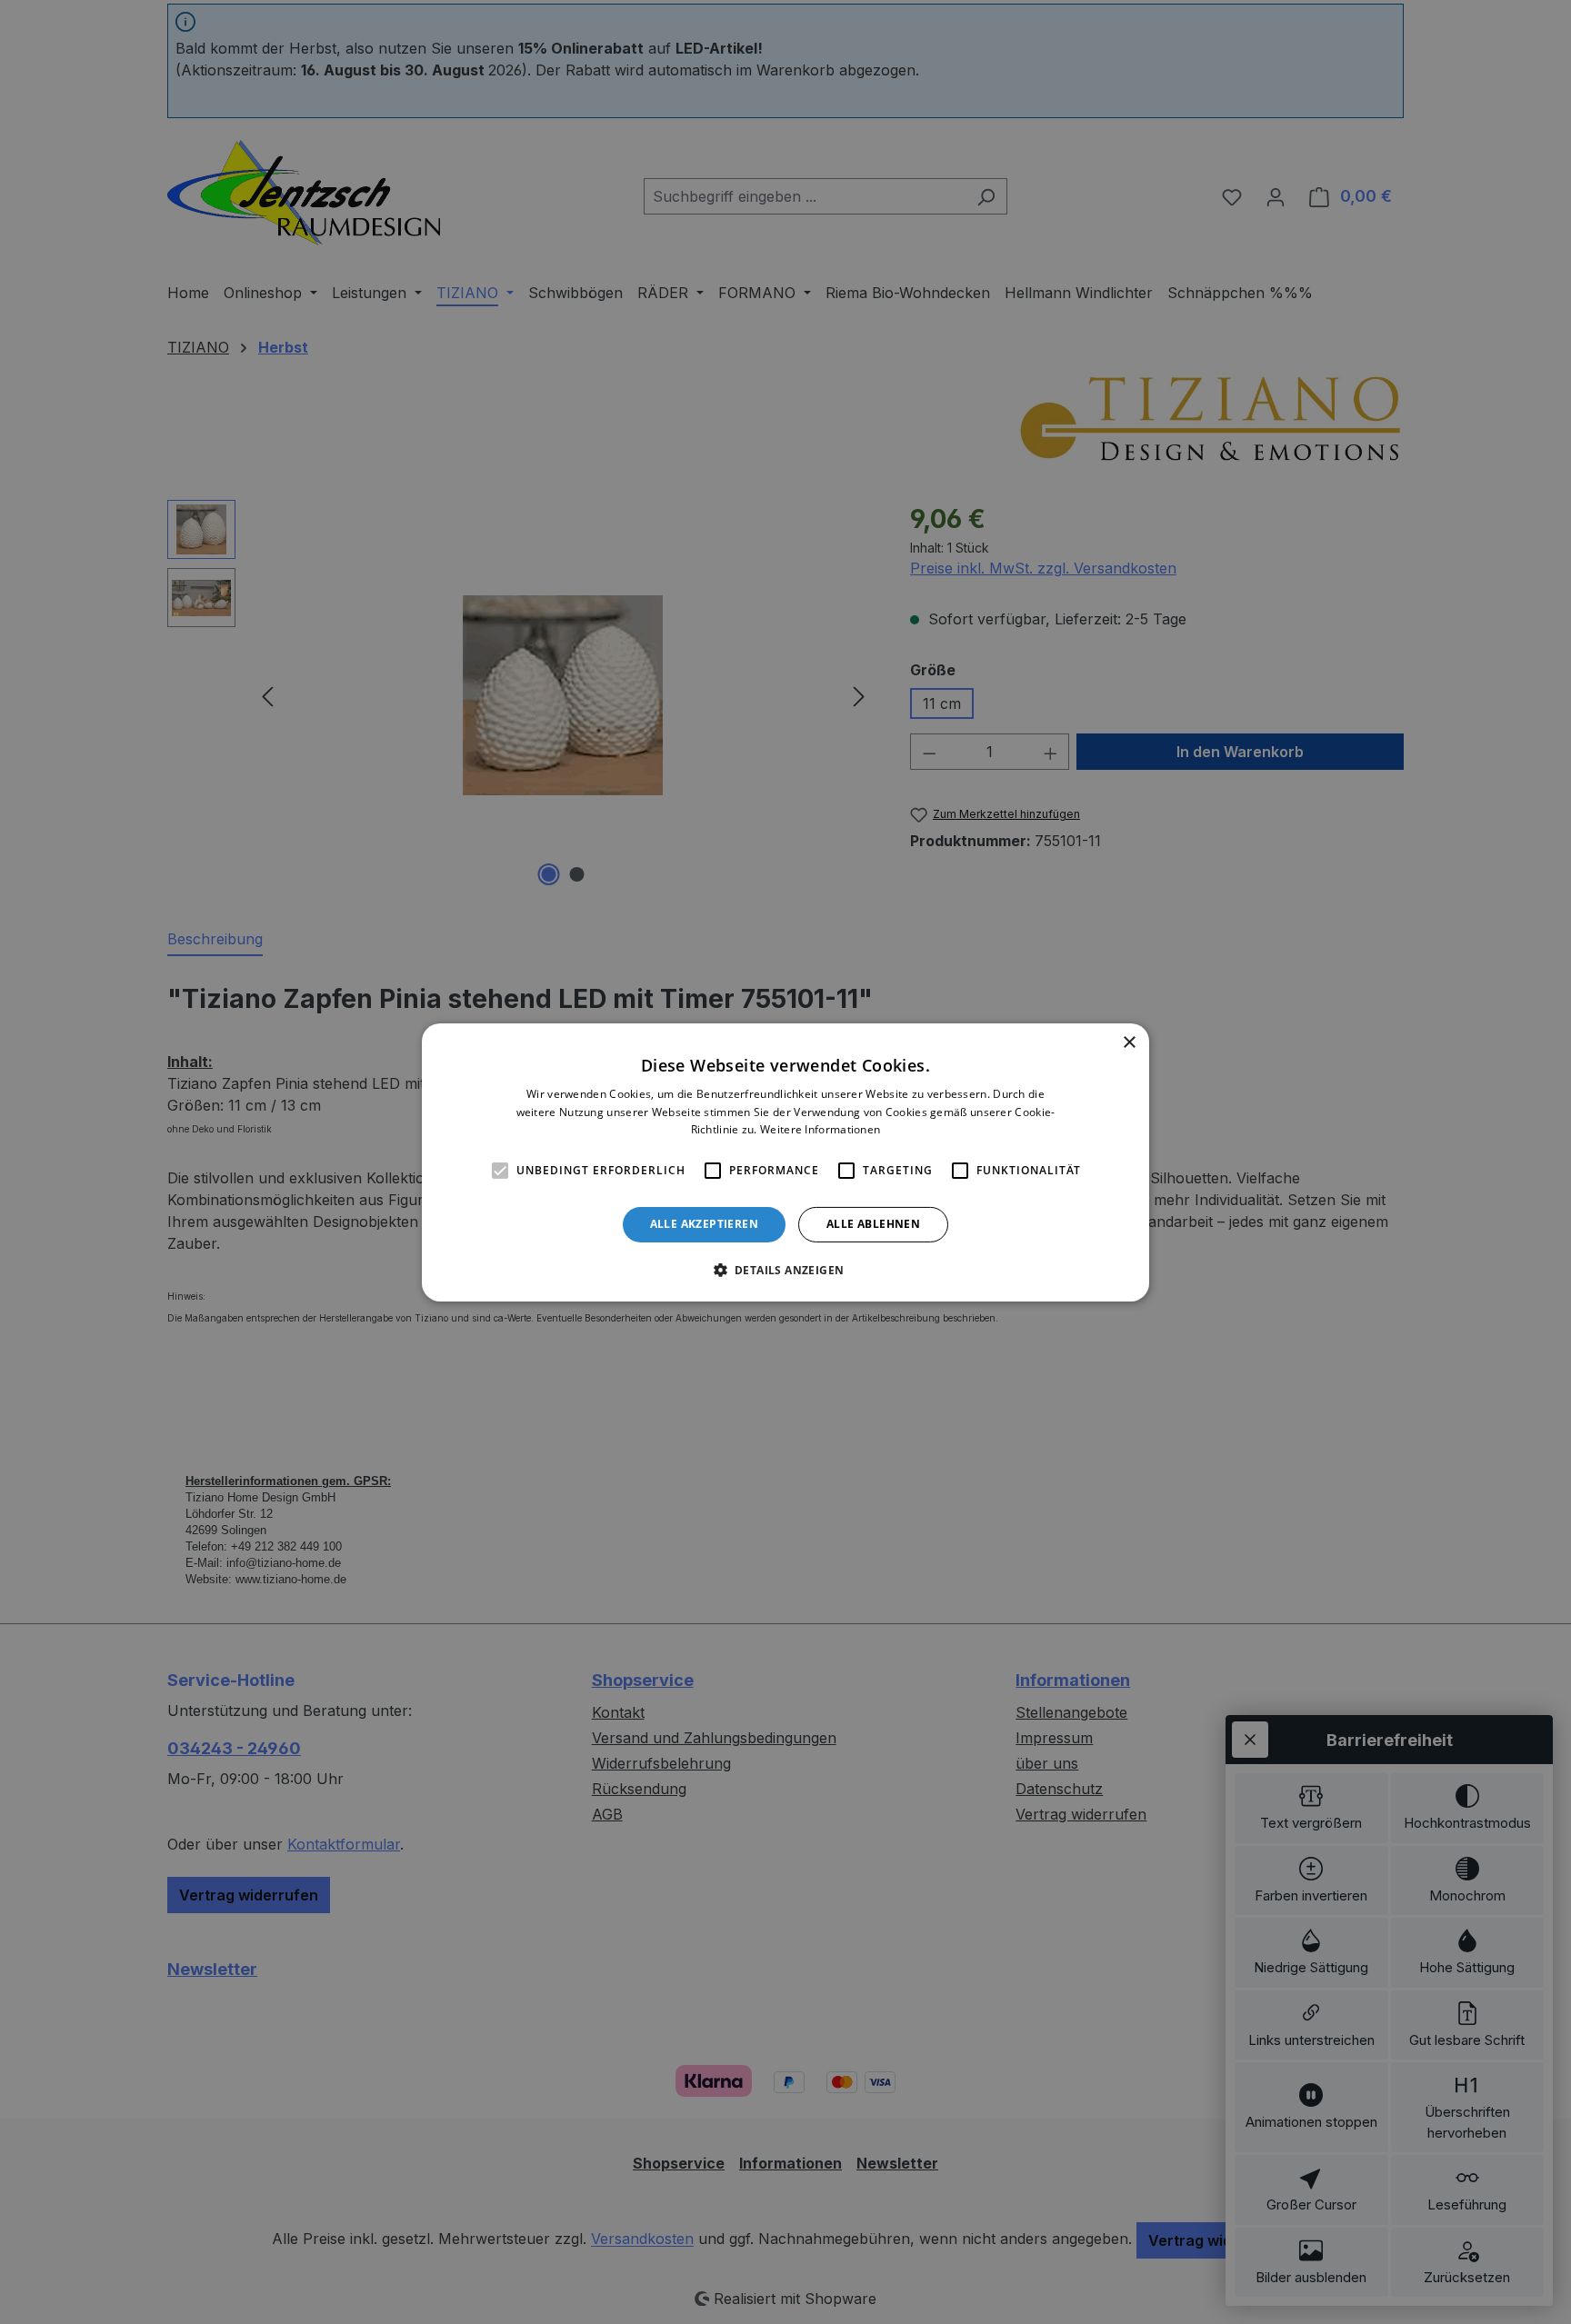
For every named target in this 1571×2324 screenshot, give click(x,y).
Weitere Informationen (820, 1129)
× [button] (1129, 1042)
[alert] (785, 1162)
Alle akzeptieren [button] (704, 1224)
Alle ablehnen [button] (873, 1224)
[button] (786, 1270)
